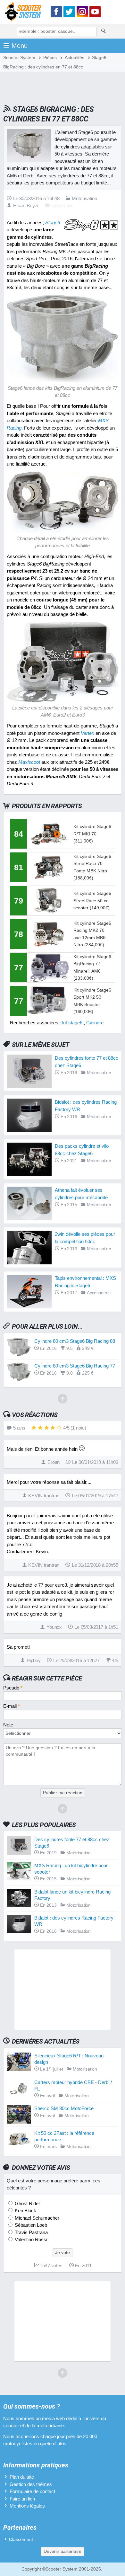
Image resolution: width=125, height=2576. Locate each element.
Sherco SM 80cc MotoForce (64, 2108)
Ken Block (25, 2211)
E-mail (12, 1706)
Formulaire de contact (32, 2491)
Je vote (63, 2253)
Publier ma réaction (63, 1793)
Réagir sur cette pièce (47, 1678)
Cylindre (95, 1023)
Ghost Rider (27, 2203)
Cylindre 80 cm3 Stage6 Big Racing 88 (75, 1341)
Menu (20, 46)
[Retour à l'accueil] (25, 13)
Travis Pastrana (31, 2232)
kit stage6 (72, 1023)
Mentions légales (27, 2506)
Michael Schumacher (36, 2218)
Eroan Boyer (26, 205)
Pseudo (13, 1688)
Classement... (23, 2540)
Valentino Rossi (30, 2239)
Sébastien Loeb (30, 2225)
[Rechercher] (104, 31)
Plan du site (22, 2477)
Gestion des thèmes (31, 2484)
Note (8, 1725)
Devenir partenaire (63, 2551)
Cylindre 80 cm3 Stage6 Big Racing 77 (75, 1366)
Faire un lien (22, 2499)
